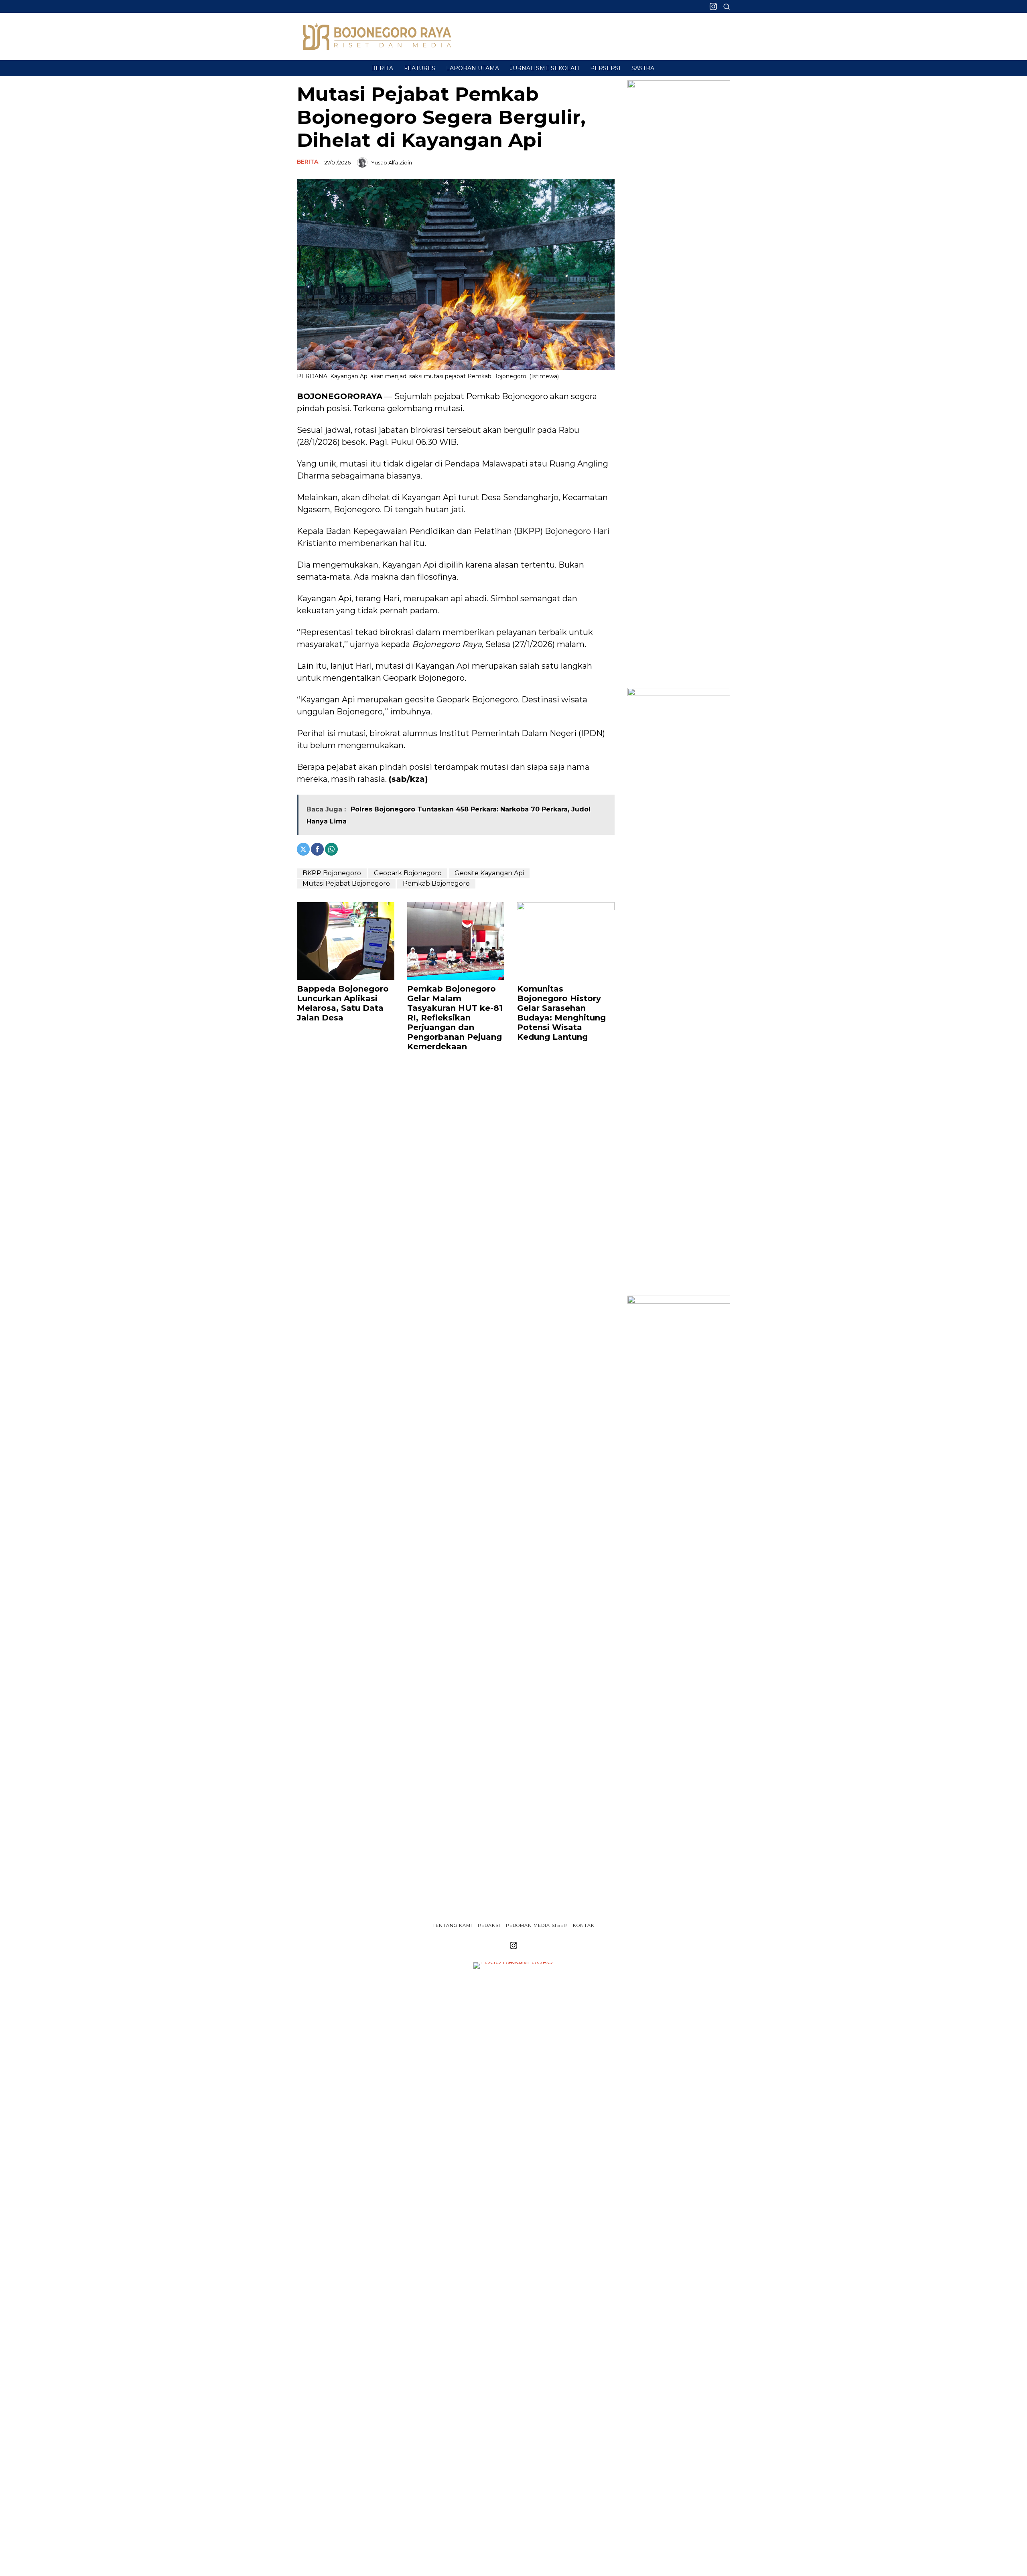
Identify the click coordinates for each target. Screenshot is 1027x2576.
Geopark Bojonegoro (408, 873)
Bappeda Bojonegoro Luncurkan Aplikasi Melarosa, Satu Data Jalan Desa (343, 1003)
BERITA (307, 162)
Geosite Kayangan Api (489, 873)
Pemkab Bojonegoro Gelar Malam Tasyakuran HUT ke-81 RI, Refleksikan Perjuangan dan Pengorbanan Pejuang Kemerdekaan (455, 1018)
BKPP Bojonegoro (332, 873)
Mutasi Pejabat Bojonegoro (346, 883)
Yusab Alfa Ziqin (392, 162)
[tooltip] (713, 6)
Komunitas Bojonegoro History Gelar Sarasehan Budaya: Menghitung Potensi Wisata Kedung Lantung (561, 1013)
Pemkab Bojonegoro (436, 883)
